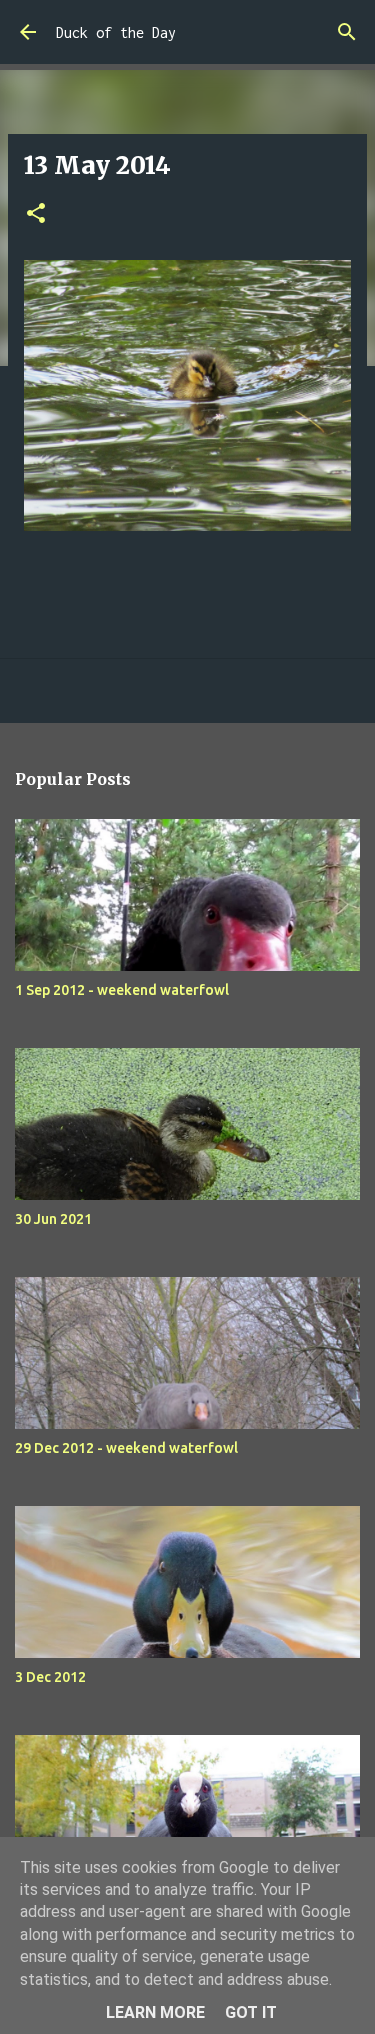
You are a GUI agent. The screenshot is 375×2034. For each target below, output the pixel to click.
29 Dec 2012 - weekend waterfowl (126, 1448)
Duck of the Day (116, 32)
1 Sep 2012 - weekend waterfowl (122, 990)
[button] (36, 214)
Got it (251, 2012)
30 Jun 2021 (53, 1219)
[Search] (347, 32)
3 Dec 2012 (50, 1677)
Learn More (155, 2012)
